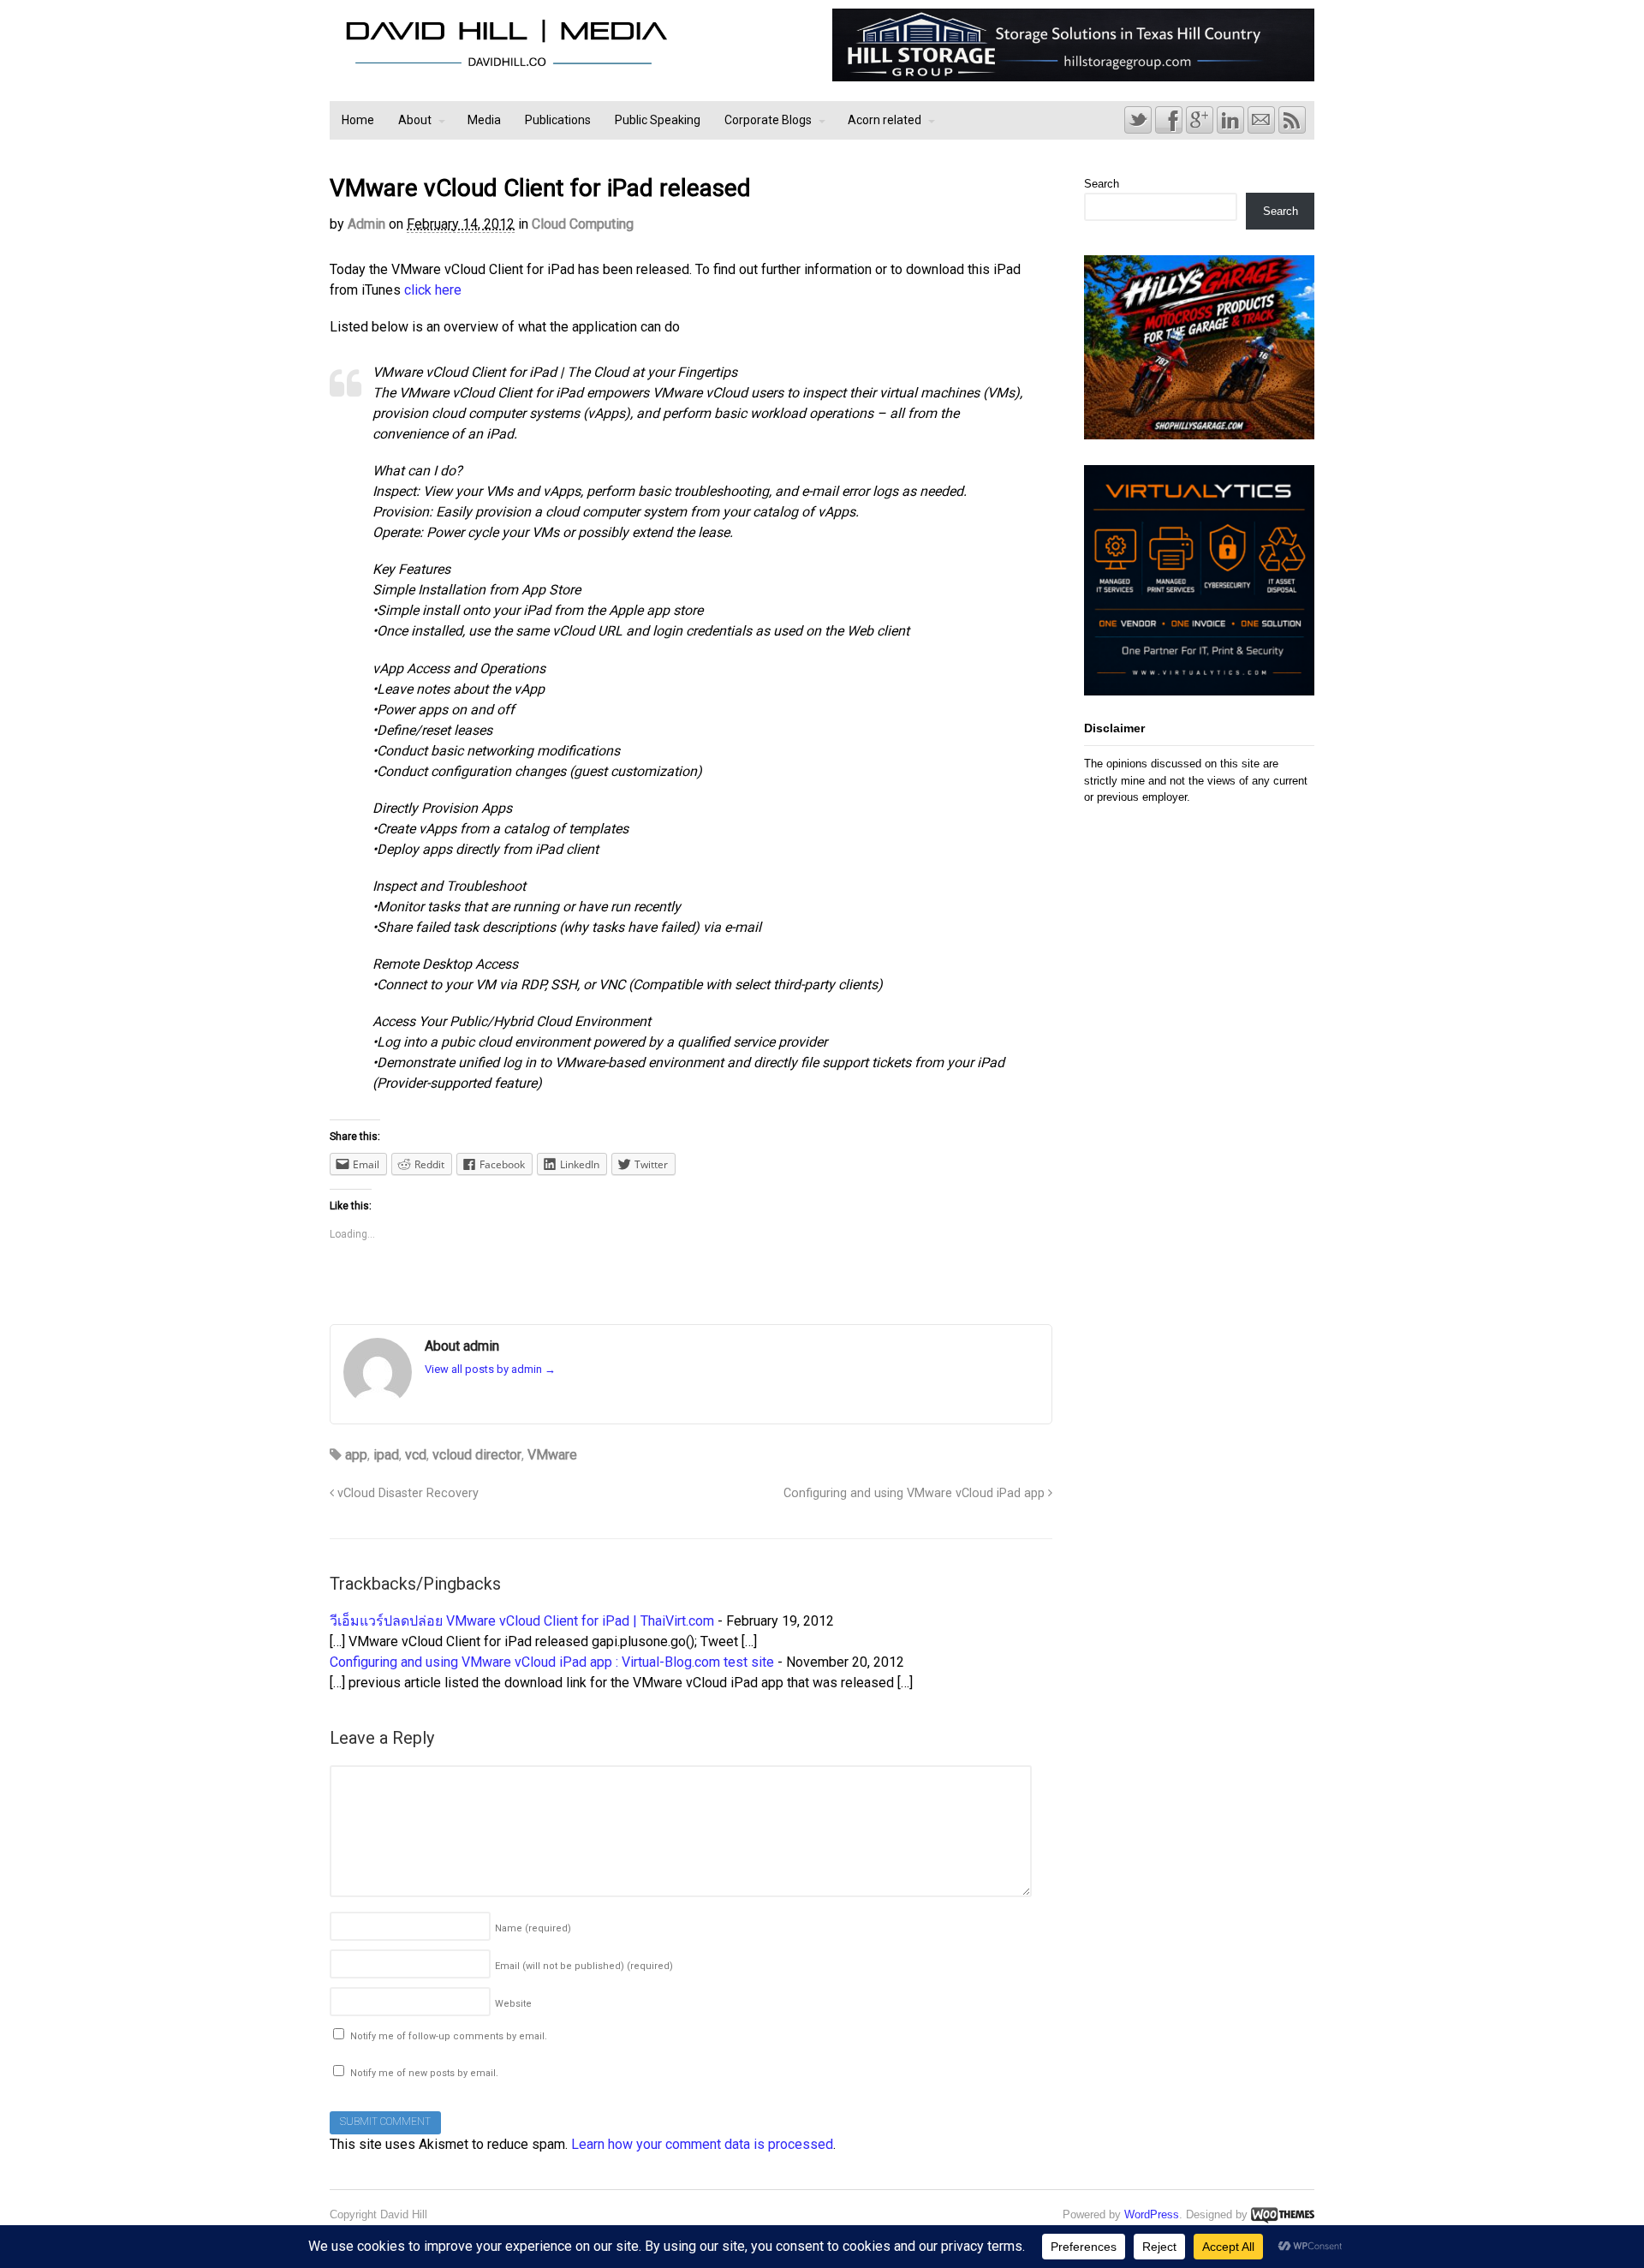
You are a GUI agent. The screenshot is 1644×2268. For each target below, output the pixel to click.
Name (533, 1928)
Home (358, 120)
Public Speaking (658, 120)
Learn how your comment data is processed (702, 2144)
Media (484, 120)
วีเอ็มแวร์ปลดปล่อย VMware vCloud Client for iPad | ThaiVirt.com (522, 1621)
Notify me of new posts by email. (424, 2073)
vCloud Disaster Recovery (406, 1493)
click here (433, 290)
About (415, 120)
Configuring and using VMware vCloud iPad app (916, 1493)
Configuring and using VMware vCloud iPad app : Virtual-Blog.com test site (552, 1662)
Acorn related (885, 120)
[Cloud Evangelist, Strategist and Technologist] (506, 66)
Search (1102, 184)
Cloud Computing (583, 224)
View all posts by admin (490, 1369)
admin (366, 224)
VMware (552, 1455)
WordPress (1152, 2214)
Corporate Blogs (768, 120)
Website (513, 2004)
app (356, 1455)
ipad (386, 1455)
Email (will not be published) (584, 1966)
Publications (558, 120)
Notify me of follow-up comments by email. (449, 2036)
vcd (416, 1455)
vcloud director (477, 1455)
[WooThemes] (1283, 2214)
